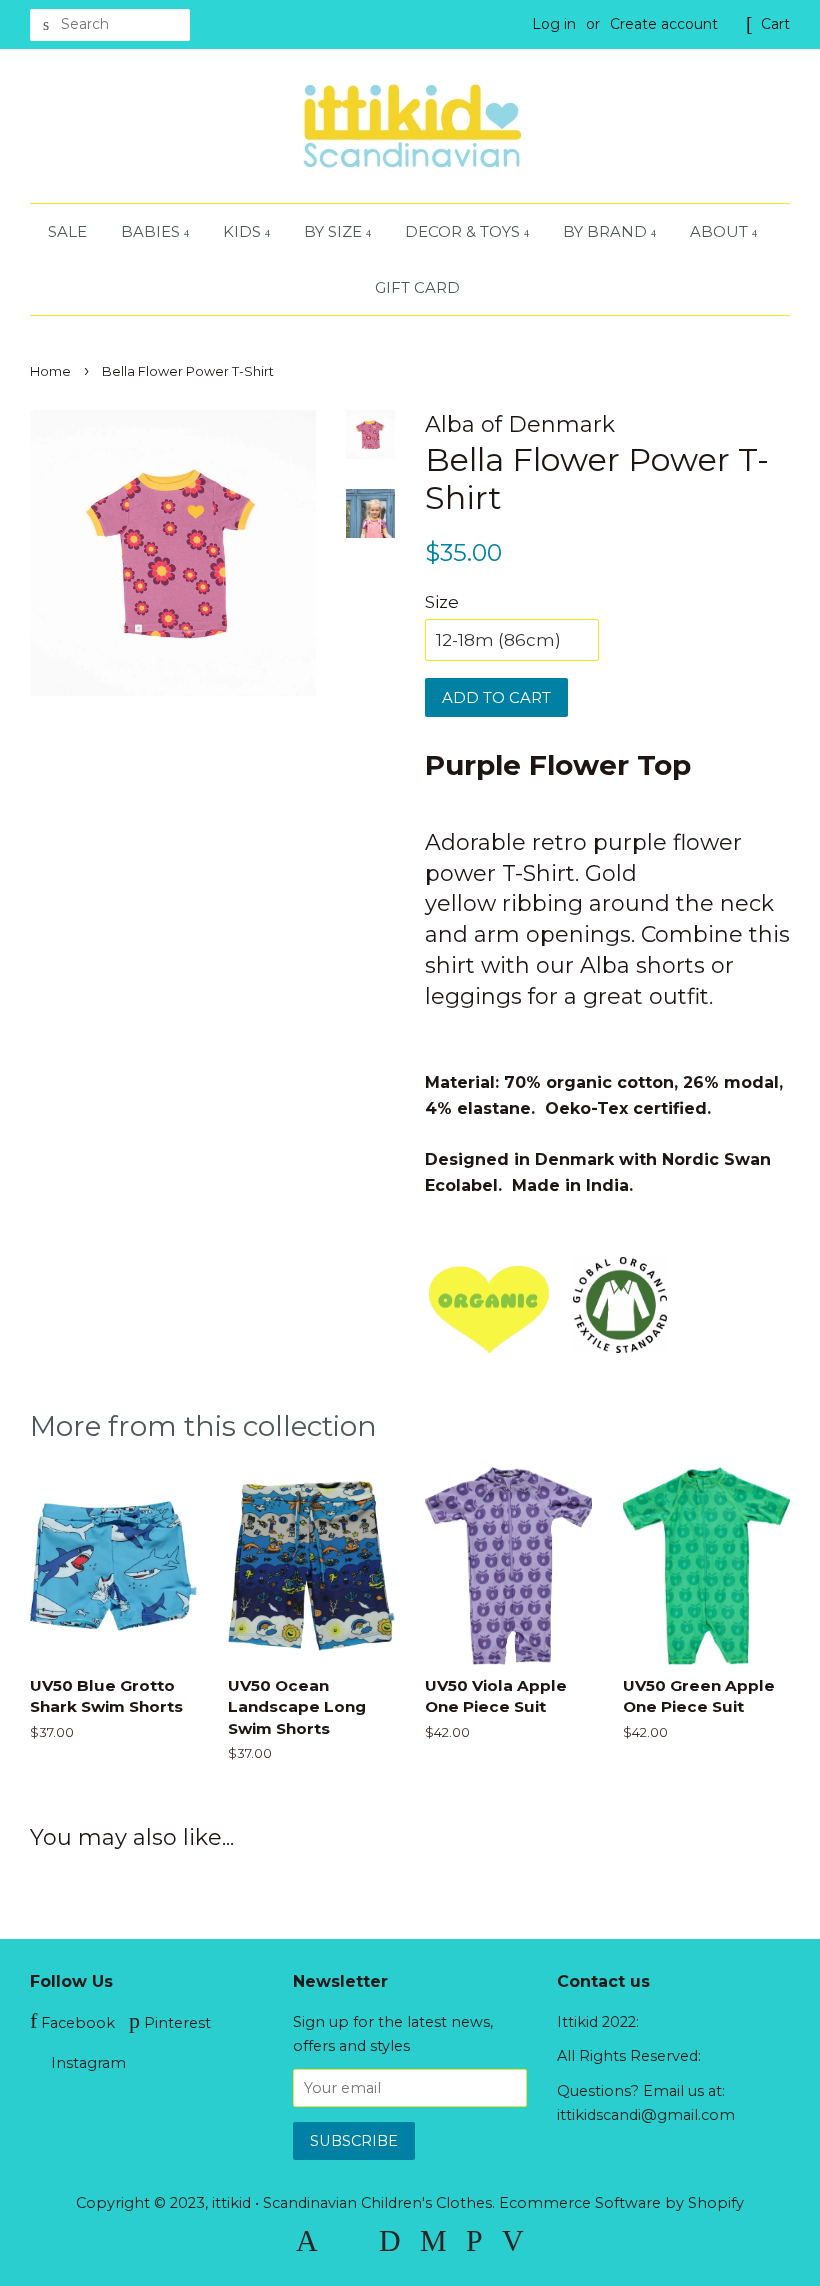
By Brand (607, 231)
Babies (152, 231)
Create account (664, 24)
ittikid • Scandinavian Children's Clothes (352, 2203)
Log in (554, 24)
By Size (335, 231)
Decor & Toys (464, 231)
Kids (244, 231)
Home (50, 371)
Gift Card (417, 287)
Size (442, 602)
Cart (775, 24)
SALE (67, 231)
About (721, 231)
